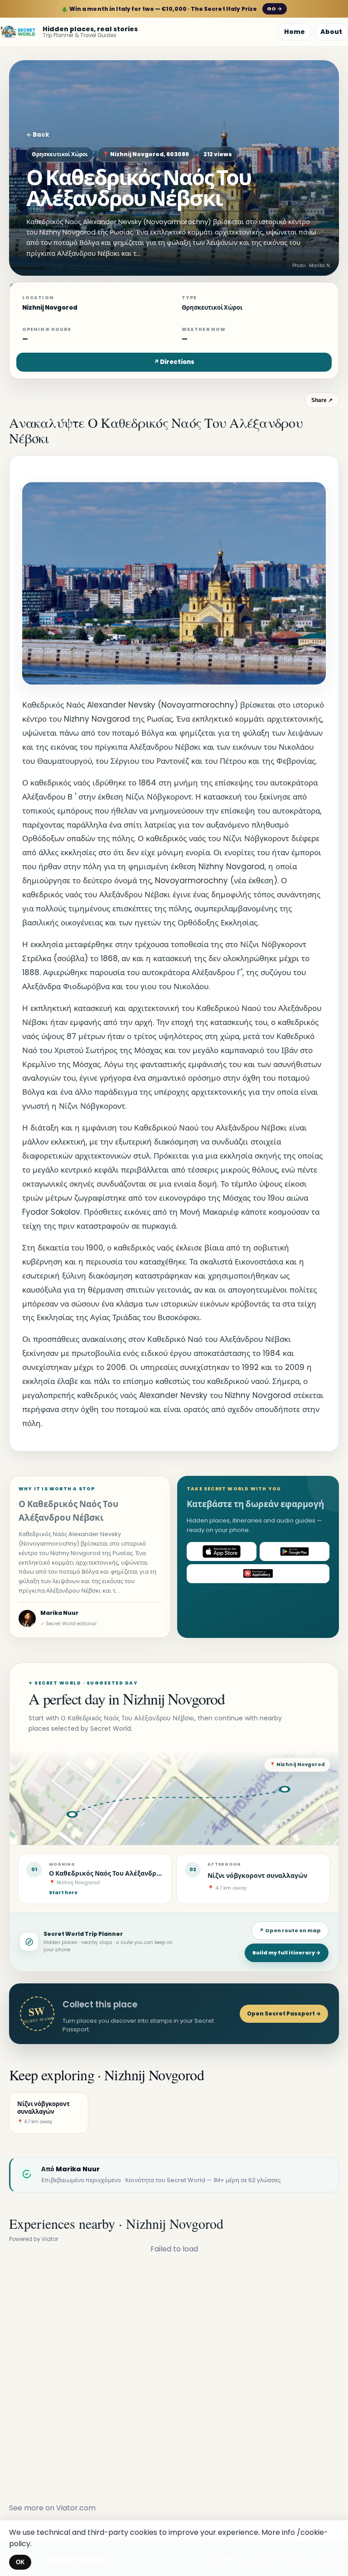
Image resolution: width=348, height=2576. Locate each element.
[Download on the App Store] (222, 1551)
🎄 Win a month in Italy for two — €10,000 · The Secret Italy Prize (172, 9)
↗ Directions (174, 362)
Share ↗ (322, 400)
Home (295, 32)
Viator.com (76, 2508)
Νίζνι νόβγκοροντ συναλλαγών (257, 1876)
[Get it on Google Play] (295, 1551)
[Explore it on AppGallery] (258, 1574)
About (331, 32)
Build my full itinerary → (287, 1953)
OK (20, 2562)
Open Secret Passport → (284, 2013)
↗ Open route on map (290, 1930)
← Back (38, 135)
